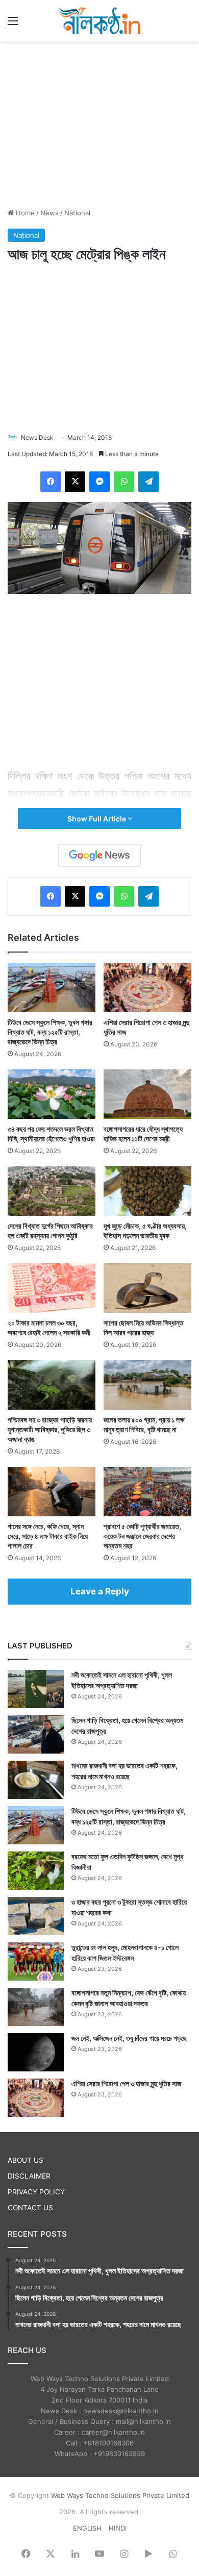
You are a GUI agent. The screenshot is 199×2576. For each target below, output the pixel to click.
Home (24, 213)
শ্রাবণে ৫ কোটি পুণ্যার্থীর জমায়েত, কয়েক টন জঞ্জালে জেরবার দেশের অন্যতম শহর (142, 1536)
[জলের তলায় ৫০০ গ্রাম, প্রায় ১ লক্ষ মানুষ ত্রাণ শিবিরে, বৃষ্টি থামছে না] (147, 1385)
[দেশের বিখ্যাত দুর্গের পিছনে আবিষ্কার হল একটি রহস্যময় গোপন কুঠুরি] (52, 1191)
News (49, 213)
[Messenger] (99, 482)
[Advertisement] (99, 123)
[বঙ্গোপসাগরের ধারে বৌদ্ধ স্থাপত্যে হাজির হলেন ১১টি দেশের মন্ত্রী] (147, 1094)
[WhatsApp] (124, 482)
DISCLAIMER (29, 2176)
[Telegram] (148, 482)
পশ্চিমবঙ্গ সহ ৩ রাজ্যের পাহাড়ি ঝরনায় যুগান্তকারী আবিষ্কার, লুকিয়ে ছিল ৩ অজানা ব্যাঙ (50, 1429)
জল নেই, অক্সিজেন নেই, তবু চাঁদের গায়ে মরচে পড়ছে (129, 2038)
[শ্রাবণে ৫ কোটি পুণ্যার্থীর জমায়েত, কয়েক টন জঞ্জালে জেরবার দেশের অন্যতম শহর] (147, 1492)
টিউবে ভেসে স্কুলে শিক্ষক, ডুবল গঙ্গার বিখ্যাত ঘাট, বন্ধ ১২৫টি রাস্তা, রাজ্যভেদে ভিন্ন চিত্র (50, 1032)
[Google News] (99, 856)
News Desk (37, 437)
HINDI (118, 2528)
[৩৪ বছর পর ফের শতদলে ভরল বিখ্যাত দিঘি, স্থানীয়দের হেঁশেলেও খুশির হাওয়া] (52, 1094)
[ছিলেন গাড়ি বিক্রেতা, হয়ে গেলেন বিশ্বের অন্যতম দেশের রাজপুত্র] (36, 1734)
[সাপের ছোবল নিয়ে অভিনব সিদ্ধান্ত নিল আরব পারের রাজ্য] (147, 1288)
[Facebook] (51, 482)
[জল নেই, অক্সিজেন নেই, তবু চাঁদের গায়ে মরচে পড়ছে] (36, 2052)
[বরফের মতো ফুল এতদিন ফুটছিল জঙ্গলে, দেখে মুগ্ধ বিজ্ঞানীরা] (36, 1871)
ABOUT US (26, 2160)
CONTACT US (30, 2208)
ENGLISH (87, 2528)
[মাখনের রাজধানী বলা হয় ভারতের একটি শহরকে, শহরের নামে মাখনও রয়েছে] (36, 1780)
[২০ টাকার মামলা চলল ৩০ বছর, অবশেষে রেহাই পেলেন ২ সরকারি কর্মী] (52, 1288)
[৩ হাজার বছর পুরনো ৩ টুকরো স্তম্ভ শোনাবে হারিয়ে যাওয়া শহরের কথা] (36, 1916)
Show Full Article (97, 819)
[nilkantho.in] (99, 21)
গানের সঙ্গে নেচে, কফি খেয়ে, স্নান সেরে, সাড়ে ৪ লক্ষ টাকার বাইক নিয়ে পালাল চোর (48, 1536)
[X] (75, 482)
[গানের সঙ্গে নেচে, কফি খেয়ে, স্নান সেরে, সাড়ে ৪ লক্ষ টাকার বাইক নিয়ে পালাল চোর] (52, 1492)
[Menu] (13, 24)
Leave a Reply (100, 1591)
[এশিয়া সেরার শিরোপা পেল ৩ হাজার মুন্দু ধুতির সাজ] (147, 987)
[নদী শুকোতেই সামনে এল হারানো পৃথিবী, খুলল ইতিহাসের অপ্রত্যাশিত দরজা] (36, 1689)
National (77, 213)
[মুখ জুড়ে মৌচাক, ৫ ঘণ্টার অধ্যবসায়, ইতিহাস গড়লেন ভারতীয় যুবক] (147, 1191)
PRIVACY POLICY (36, 2192)
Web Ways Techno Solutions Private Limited (120, 2495)
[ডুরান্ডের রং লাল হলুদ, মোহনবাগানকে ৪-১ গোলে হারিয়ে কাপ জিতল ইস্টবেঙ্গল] (36, 1961)
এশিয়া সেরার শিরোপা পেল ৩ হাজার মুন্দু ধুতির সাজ (126, 2083)
